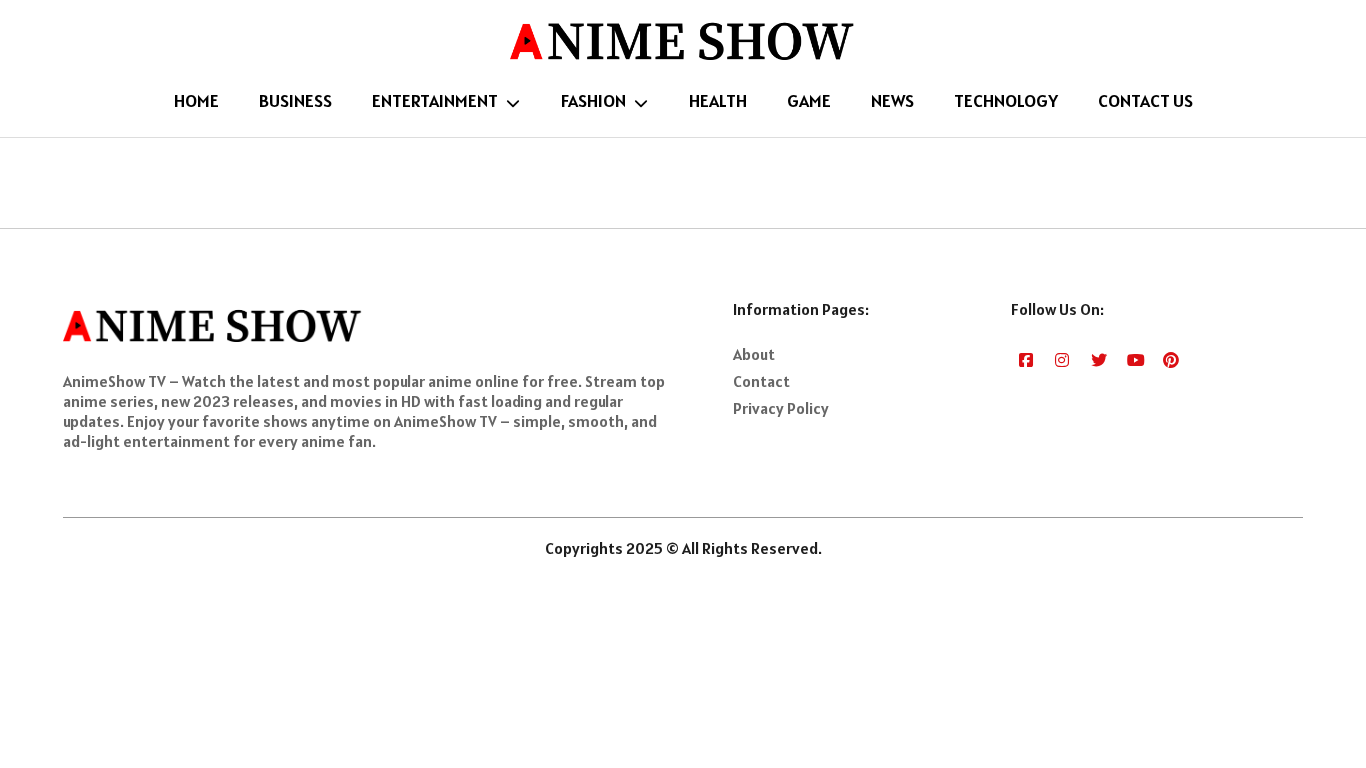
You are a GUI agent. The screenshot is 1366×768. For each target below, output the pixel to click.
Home (196, 100)
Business (295, 100)
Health (718, 100)
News (892, 100)
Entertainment (435, 100)
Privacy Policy (781, 408)
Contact (761, 381)
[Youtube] (1135, 359)
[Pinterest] (1171, 359)
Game (809, 100)
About (754, 354)
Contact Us (1145, 100)
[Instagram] (1063, 359)
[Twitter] (1099, 359)
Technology (1006, 100)
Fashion (593, 100)
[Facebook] (1027, 359)
